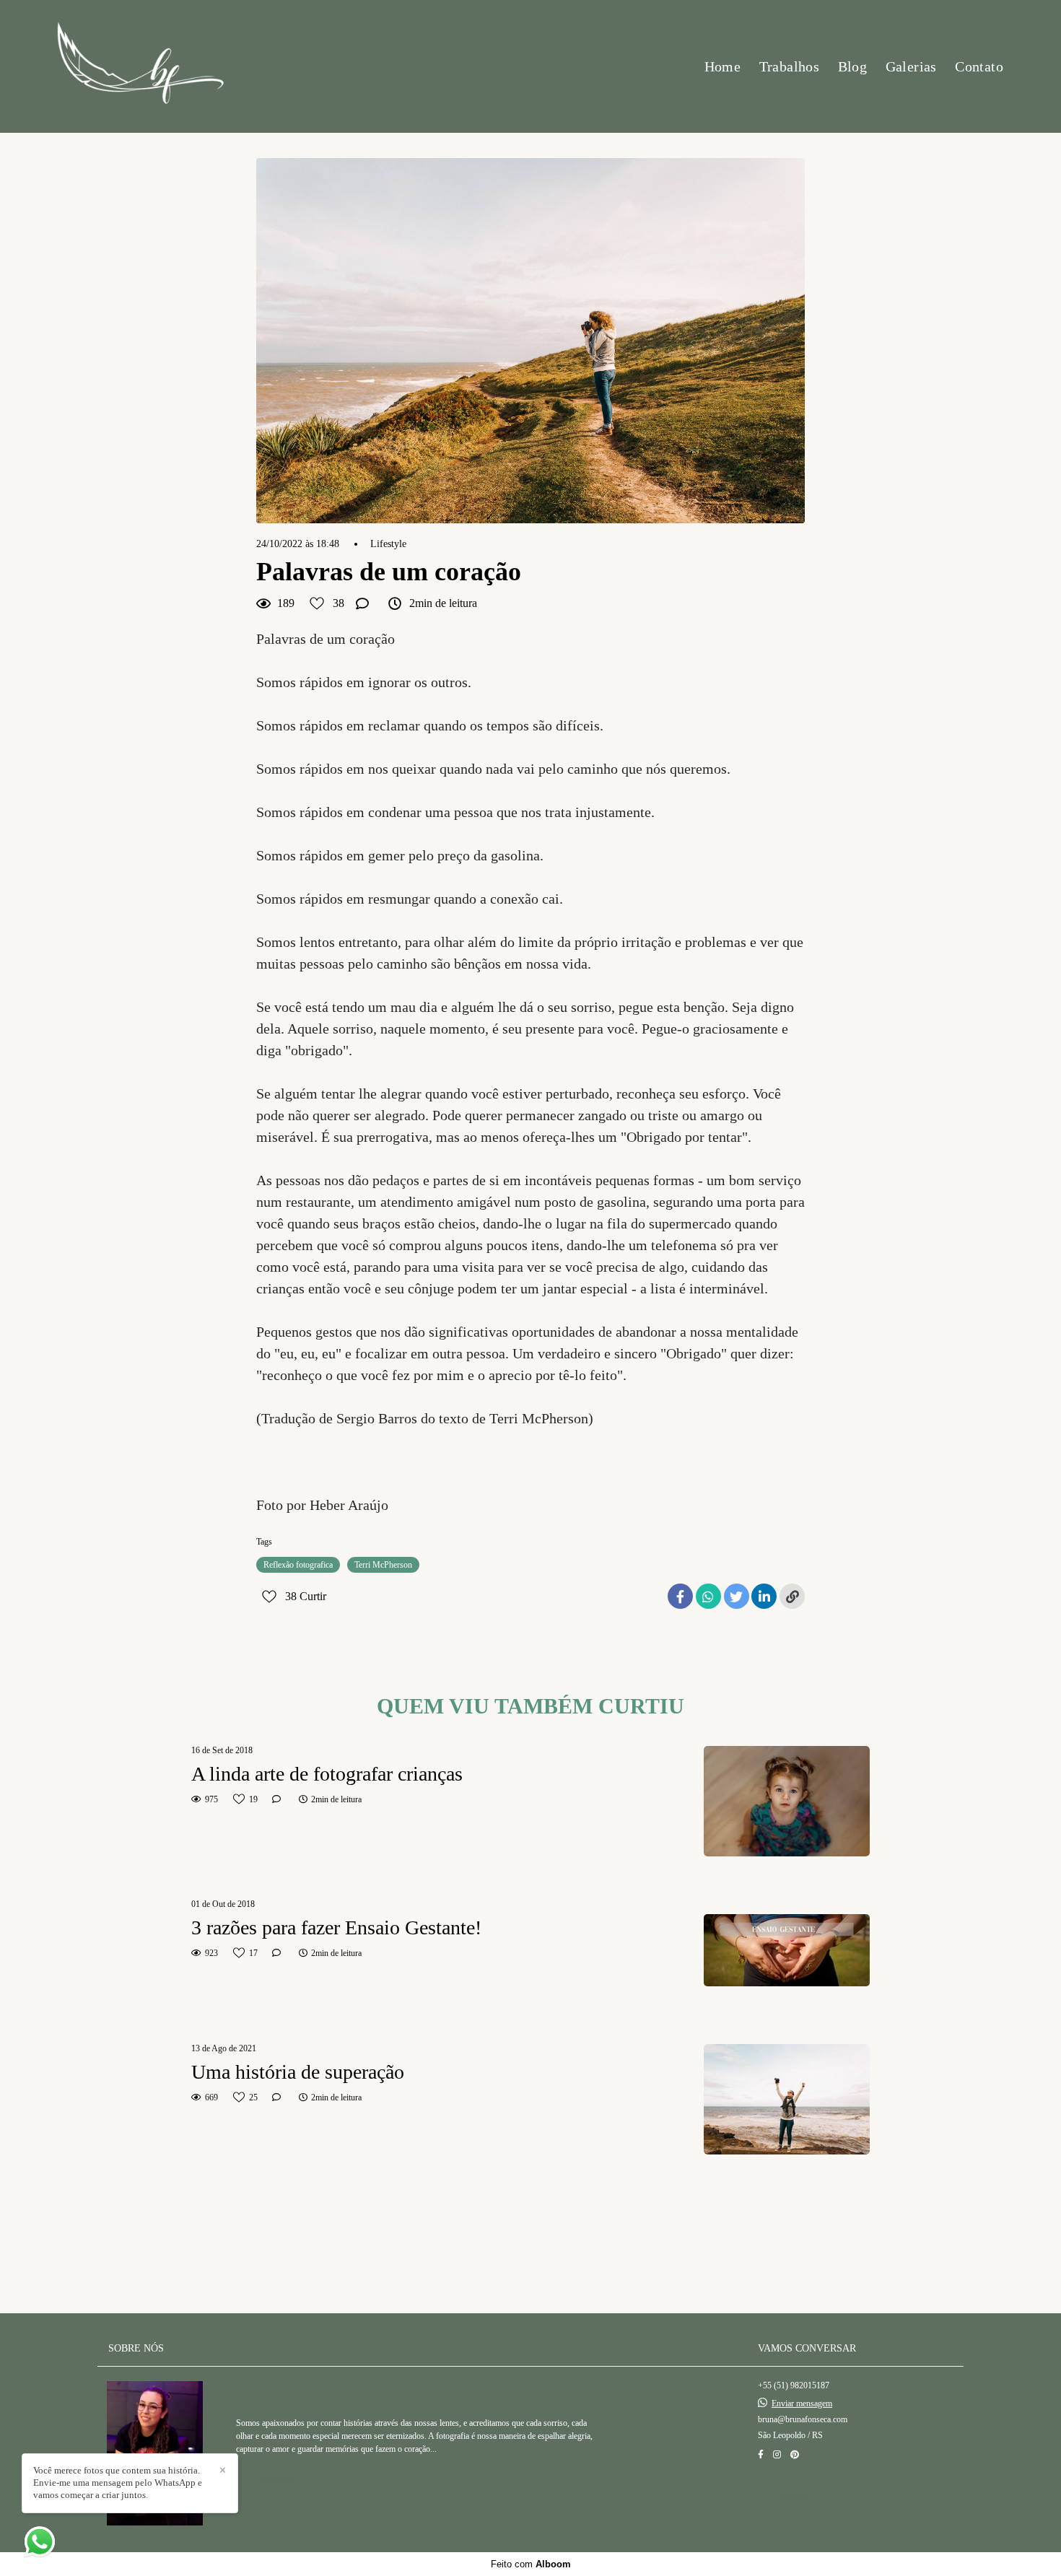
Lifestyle (388, 544)
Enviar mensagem (802, 2403)
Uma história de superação (298, 2072)
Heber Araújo (349, 1505)
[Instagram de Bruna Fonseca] (777, 2455)
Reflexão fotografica (298, 1565)
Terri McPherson (383, 1565)
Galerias (911, 66)
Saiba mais (277, 2479)
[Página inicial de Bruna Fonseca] (140, 66)
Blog (853, 66)
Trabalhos (790, 66)
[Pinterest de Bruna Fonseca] (795, 2455)
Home (723, 66)
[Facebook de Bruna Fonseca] (761, 2455)
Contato (979, 66)
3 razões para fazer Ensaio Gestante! (336, 1927)
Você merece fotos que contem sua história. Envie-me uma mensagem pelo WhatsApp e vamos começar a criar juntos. (118, 2483)
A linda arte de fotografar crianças (327, 1774)
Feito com (531, 2564)
